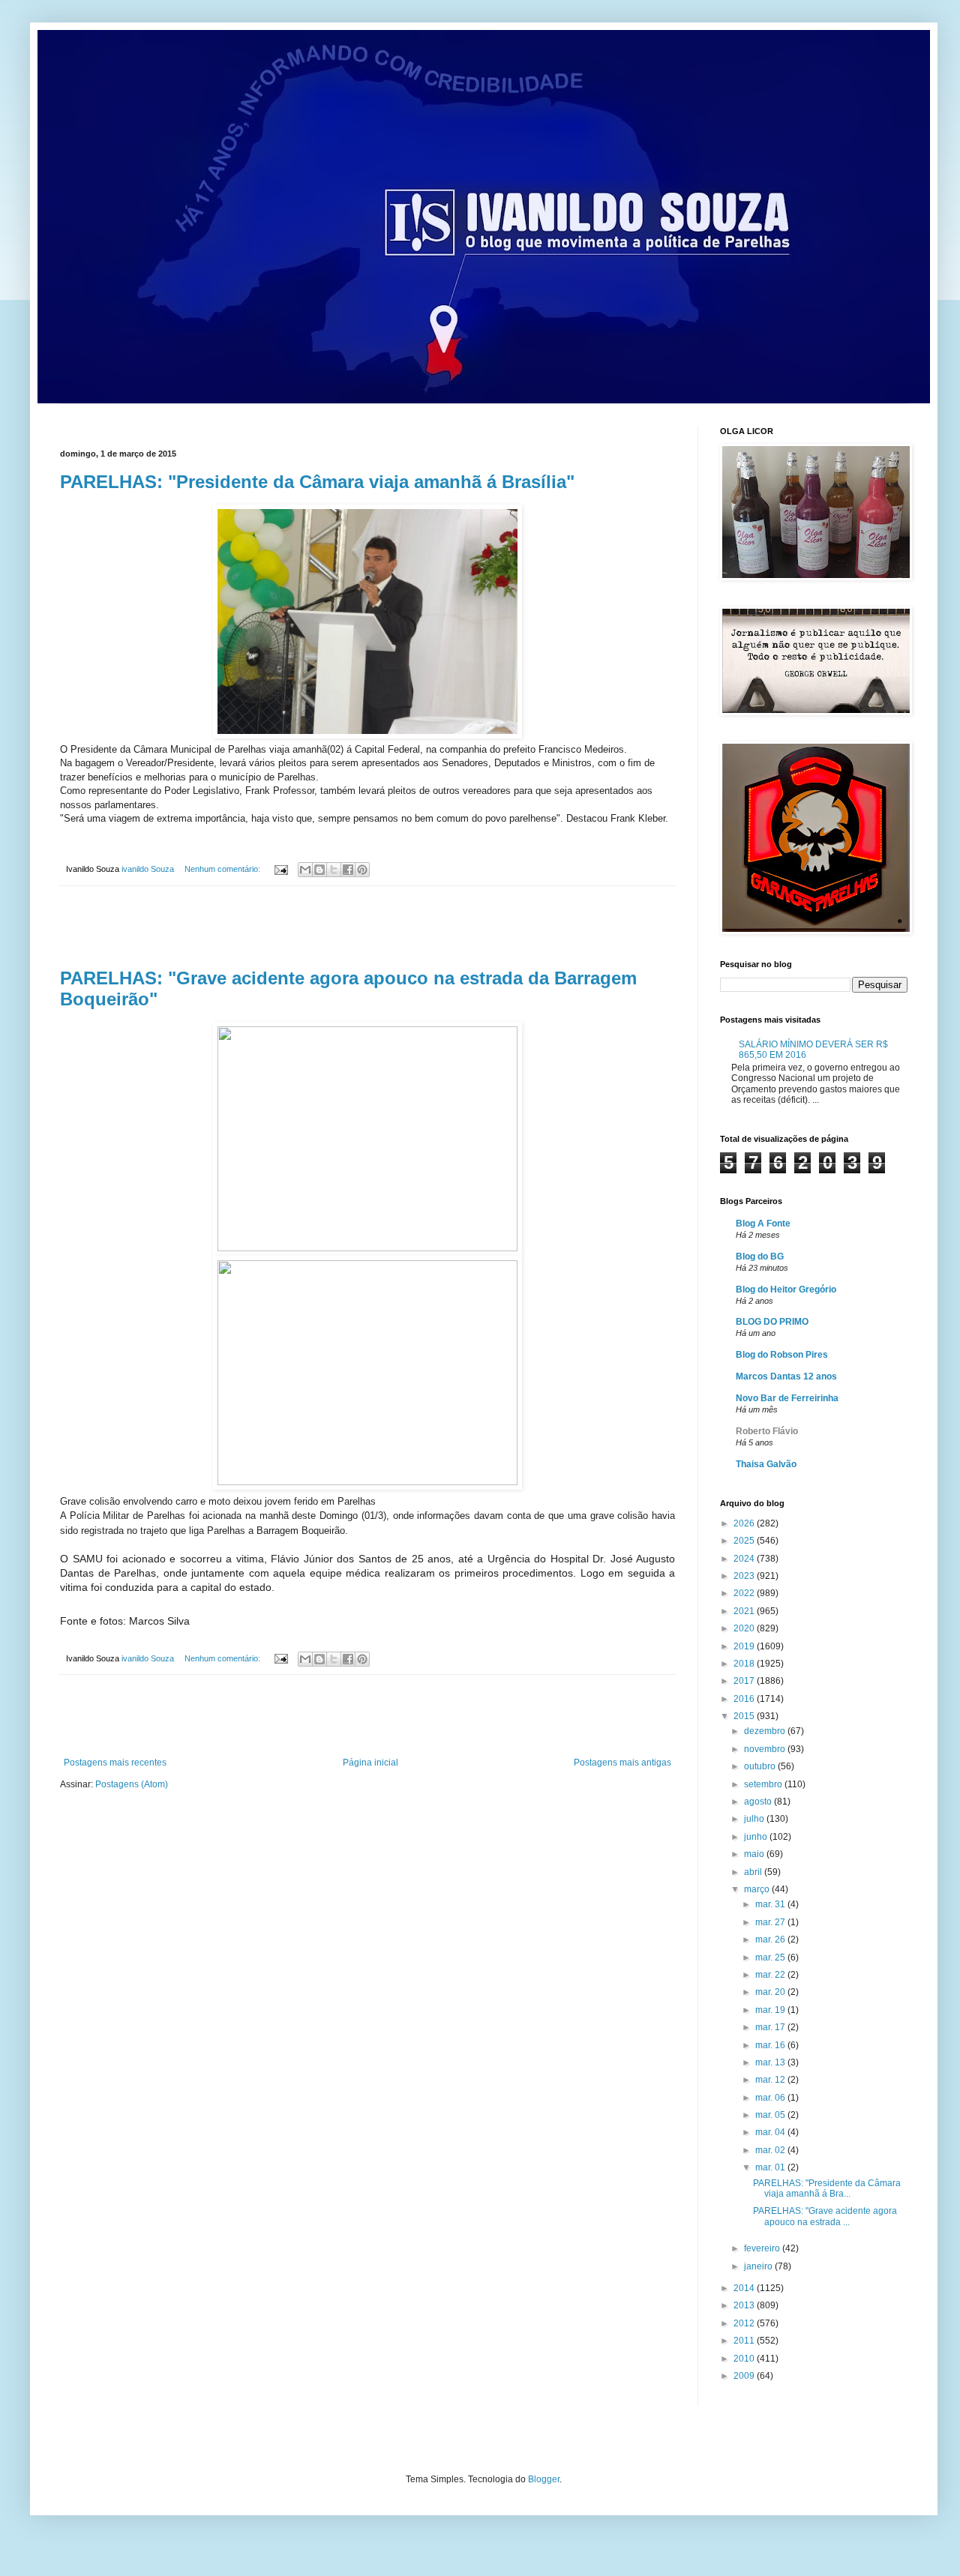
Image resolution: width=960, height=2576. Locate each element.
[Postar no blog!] (319, 870)
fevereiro (763, 2248)
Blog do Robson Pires (782, 1355)
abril (754, 1872)
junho (757, 1837)
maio (755, 1854)
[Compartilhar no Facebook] (348, 870)
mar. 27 (771, 1922)
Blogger (544, 2479)
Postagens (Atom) (132, 1784)
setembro (764, 1784)
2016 (745, 1699)
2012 (745, 2323)
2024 (745, 1559)
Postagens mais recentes (115, 1763)
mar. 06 (771, 2098)
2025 (745, 1541)
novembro (766, 1749)
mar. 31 (771, 1904)
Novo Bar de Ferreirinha (787, 1398)
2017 (745, 1681)
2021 (745, 1611)
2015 (745, 1716)
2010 (745, 2359)
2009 (745, 2376)
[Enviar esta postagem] (280, 869)
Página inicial (370, 1763)
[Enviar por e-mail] (305, 870)
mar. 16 (771, 2045)
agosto (759, 1802)
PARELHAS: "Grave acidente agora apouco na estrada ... (825, 2216)
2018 (745, 1664)
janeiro (759, 2266)
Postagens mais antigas (622, 1763)
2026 (745, 1523)
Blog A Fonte (763, 1224)
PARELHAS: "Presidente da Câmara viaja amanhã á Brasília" (317, 482)
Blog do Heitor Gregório (786, 1289)
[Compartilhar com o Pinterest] (362, 870)
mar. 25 (771, 1957)
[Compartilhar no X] (334, 870)
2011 (745, 2341)
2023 (745, 1576)
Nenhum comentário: (223, 869)
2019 (745, 1646)
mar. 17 (771, 2027)
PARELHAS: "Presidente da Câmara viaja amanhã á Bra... (827, 2188)
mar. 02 (771, 2150)
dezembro (766, 1731)
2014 (745, 2288)
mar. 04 (771, 2132)
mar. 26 (771, 1939)
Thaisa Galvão (766, 1464)
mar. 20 (771, 1992)
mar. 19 (771, 2010)
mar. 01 (771, 2167)
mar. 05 (771, 2115)
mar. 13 (771, 2062)
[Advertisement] (367, 927)
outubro (761, 1766)
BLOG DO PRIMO (772, 1322)
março (758, 1889)
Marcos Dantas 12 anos (786, 1376)
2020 (745, 1628)
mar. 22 (771, 1975)
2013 (745, 2305)
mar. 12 (771, 2080)
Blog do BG (760, 1257)
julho (755, 1819)
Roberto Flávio (767, 1431)
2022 (745, 1593)
